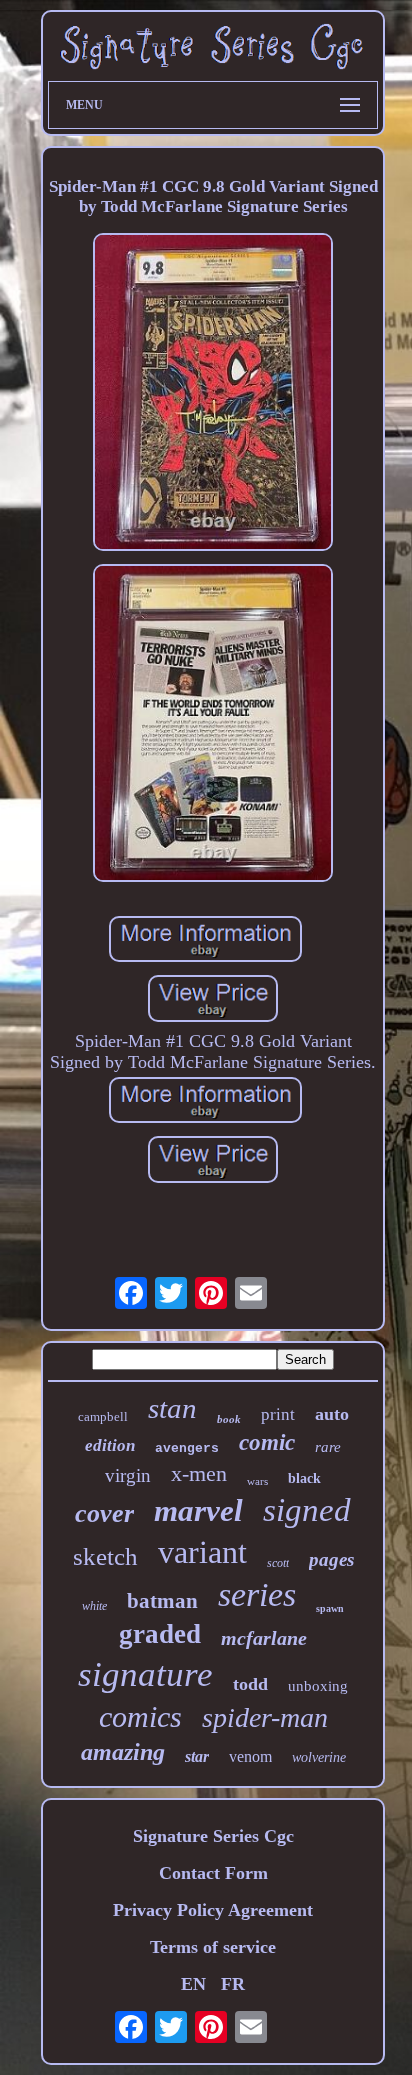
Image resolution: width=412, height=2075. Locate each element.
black (304, 1478)
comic (267, 1442)
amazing (123, 1752)
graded (160, 1634)
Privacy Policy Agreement (213, 1910)
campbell (103, 1416)
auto (332, 1414)
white (94, 1606)
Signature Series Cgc (213, 1836)
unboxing (318, 1686)
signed (307, 1510)
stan (172, 1408)
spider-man (265, 1717)
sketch (105, 1556)
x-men (199, 1473)
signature (145, 1674)
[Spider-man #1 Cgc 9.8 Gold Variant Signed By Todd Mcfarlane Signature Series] (213, 394)
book (229, 1419)
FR (233, 1984)
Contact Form (213, 1873)
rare (328, 1447)
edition (110, 1445)
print (278, 1414)
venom (250, 1756)
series (257, 1594)
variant (202, 1552)
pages (331, 1559)
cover (104, 1513)
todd (250, 1684)
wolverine (319, 1757)
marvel (198, 1510)
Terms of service (213, 1947)
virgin (128, 1475)
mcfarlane (264, 1638)
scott (278, 1563)
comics (140, 1716)
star (197, 1756)
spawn (330, 1608)
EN (193, 1984)
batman (162, 1601)
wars (257, 1481)
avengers (187, 1448)
